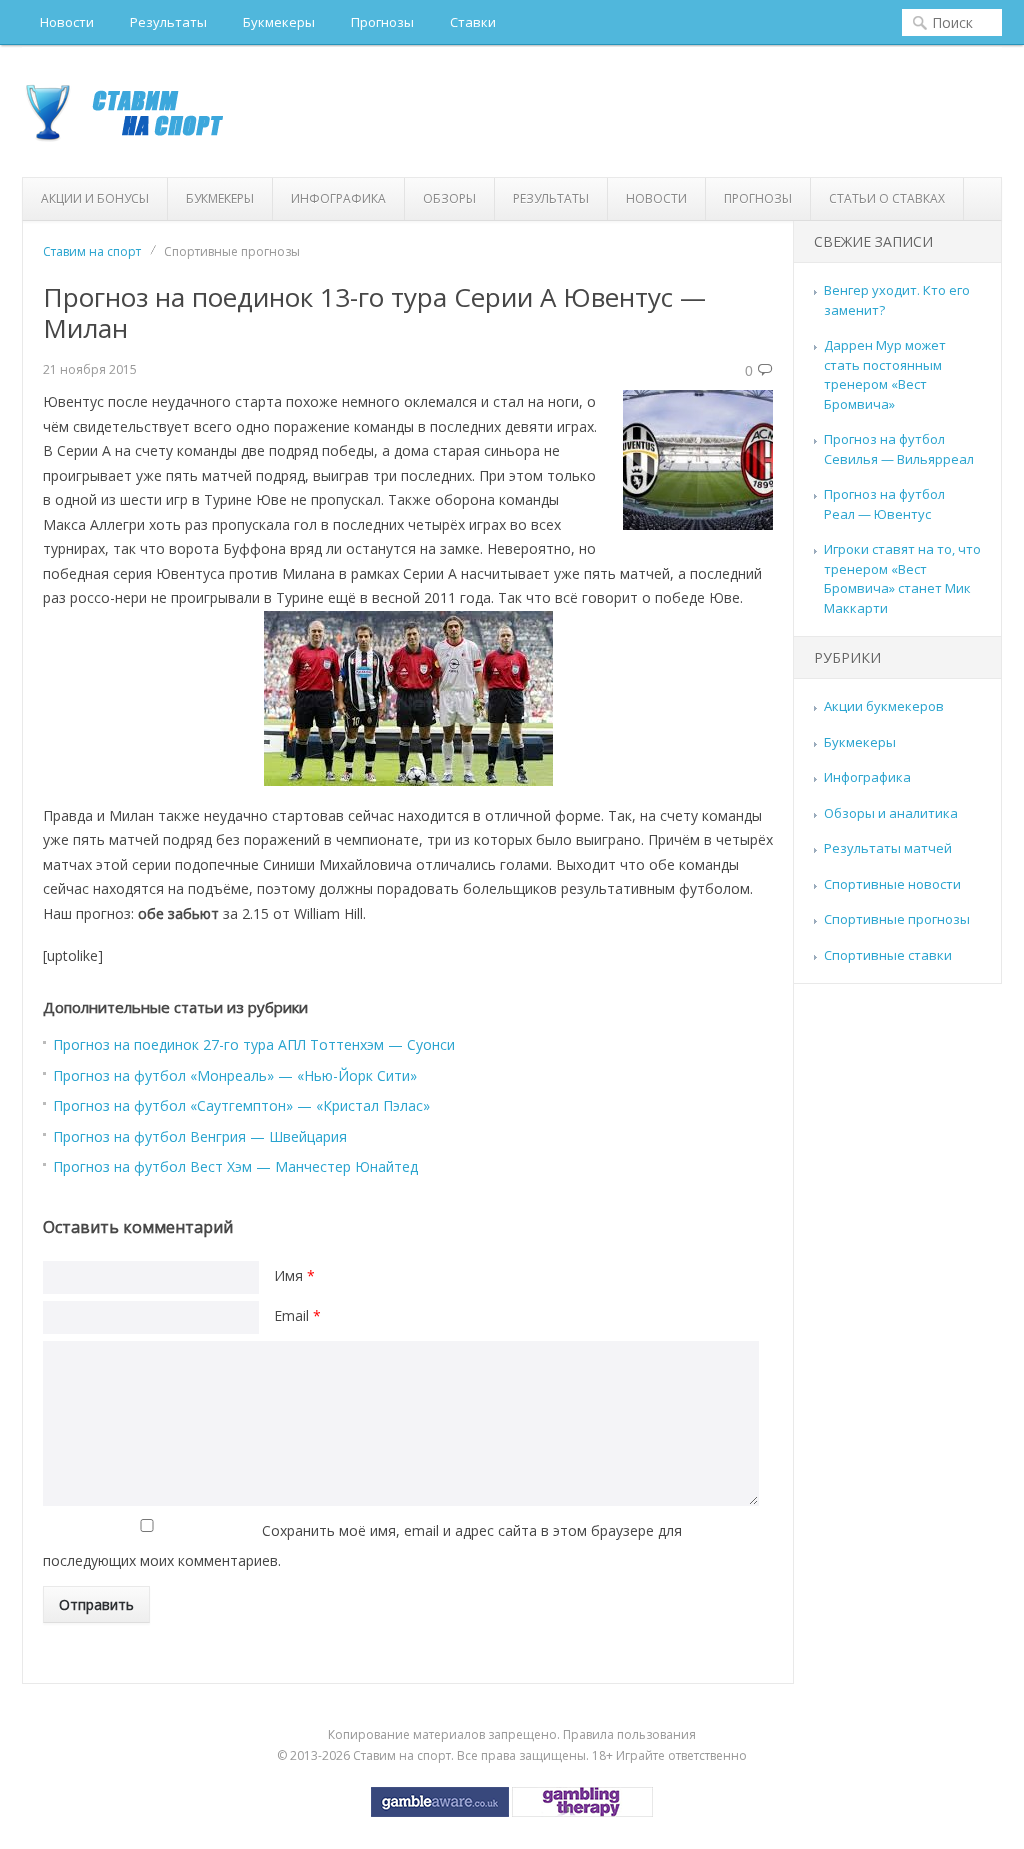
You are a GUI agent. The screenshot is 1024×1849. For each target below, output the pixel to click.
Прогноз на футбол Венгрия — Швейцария (200, 1136)
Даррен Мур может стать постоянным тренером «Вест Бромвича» (885, 374)
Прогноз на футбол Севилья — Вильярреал (899, 449)
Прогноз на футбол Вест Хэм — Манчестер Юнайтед (235, 1166)
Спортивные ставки (888, 955)
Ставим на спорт (92, 251)
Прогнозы (382, 22)
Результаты (168, 22)
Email (297, 1315)
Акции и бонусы (95, 198)
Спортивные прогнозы (897, 919)
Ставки (473, 22)
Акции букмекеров (884, 706)
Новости (67, 22)
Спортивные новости (892, 884)
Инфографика (338, 198)
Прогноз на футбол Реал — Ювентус (884, 504)
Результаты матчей (888, 848)
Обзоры (449, 198)
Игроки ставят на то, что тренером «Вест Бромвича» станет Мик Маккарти (902, 578)
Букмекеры (279, 22)
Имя (294, 1275)
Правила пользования (629, 1734)
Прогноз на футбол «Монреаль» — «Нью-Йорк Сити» (235, 1075)
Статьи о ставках (887, 198)
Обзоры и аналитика (891, 813)
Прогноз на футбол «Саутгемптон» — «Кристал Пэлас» (241, 1105)
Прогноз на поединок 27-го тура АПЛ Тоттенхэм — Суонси (254, 1044)
